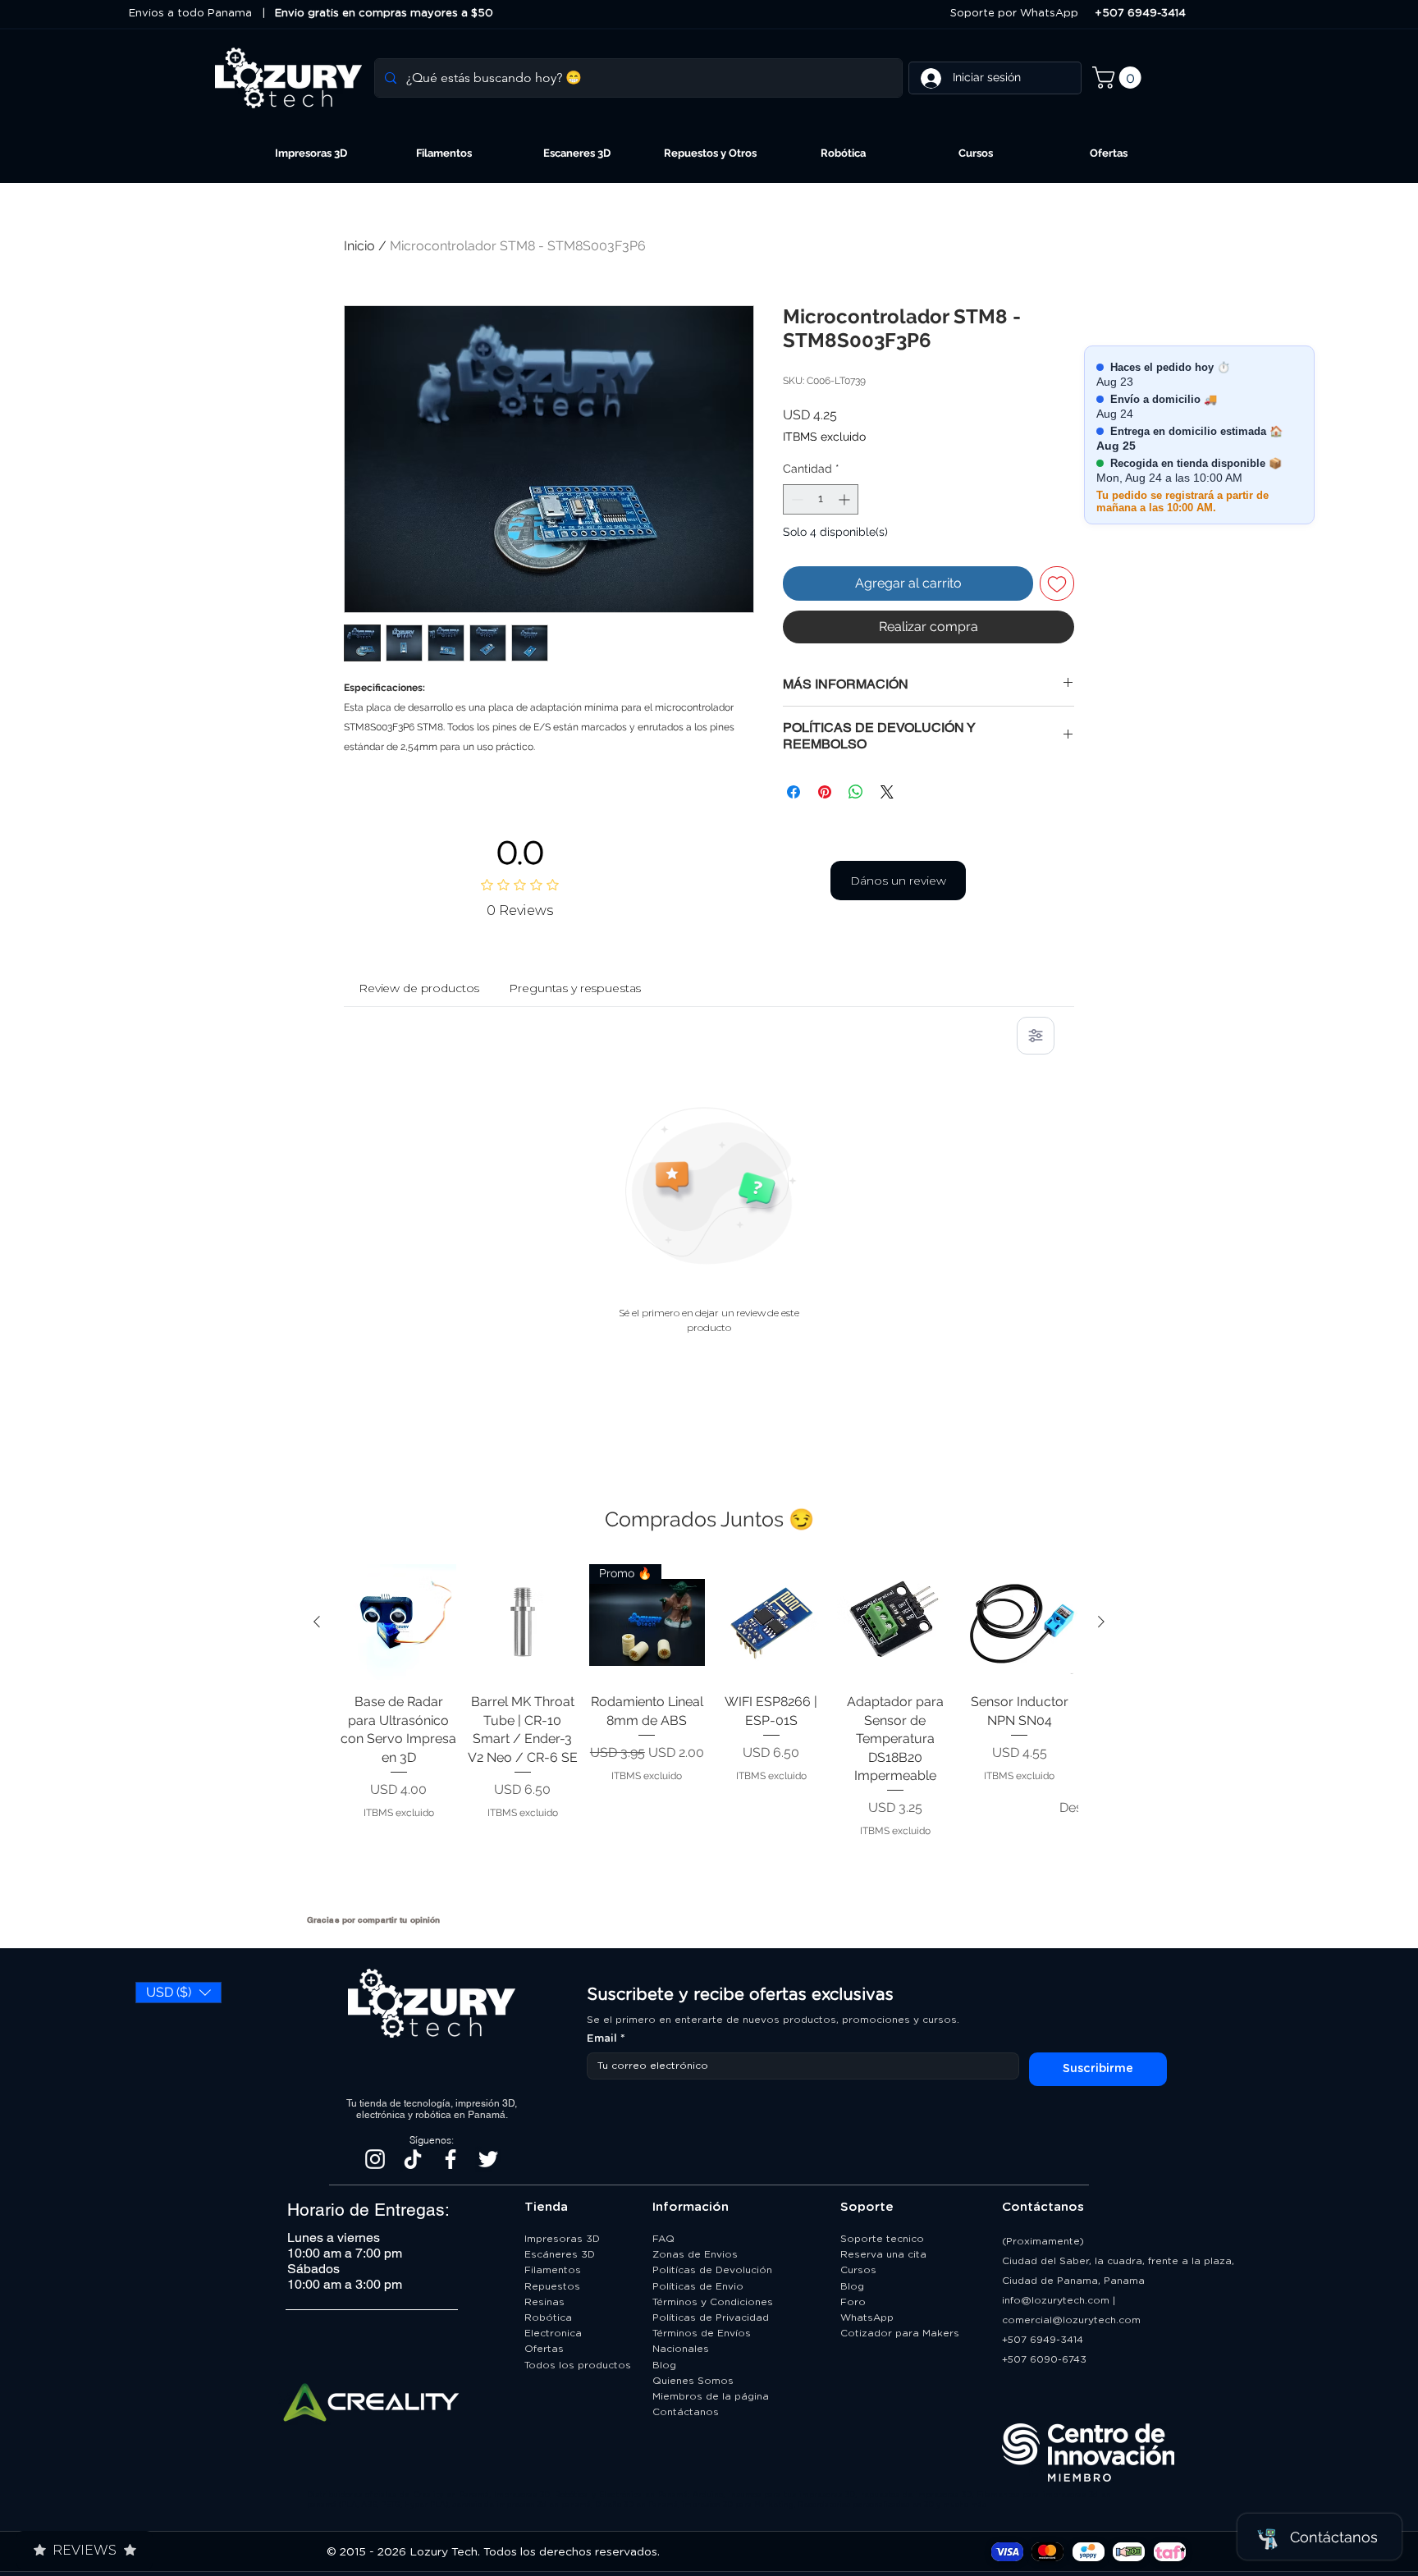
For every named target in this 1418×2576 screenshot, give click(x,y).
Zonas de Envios (695, 2254)
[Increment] (846, 499)
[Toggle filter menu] (1036, 1036)
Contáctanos (687, 2412)
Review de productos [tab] (419, 988)
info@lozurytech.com (1056, 2300)
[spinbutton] (821, 499)
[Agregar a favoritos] (1057, 583)
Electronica (553, 2333)
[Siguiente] (1101, 1622)
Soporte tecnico (882, 2239)
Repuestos (552, 2286)
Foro (853, 2302)
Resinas (544, 2302)
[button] (1119, 78)
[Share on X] (887, 792)
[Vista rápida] (398, 1622)
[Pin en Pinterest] (825, 792)
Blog (664, 2365)
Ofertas (544, 2349)
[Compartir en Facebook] (794, 792)
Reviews (85, 2550)
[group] (709, 1732)
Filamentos (553, 2270)
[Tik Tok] (413, 2159)
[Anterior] (317, 1622)
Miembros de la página (712, 2396)
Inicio (359, 246)
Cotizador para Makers (900, 2333)
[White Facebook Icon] (451, 2159)
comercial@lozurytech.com (1071, 2320)
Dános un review (898, 881)
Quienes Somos (693, 2381)
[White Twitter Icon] (488, 2159)
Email (606, 2039)
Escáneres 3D (560, 2254)
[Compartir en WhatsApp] (856, 792)
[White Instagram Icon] (375, 2159)
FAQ (663, 2239)
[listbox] (178, 1993)
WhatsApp (867, 2317)
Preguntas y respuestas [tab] (575, 988)
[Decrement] (796, 499)
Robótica (548, 2317)
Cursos (858, 2270)
